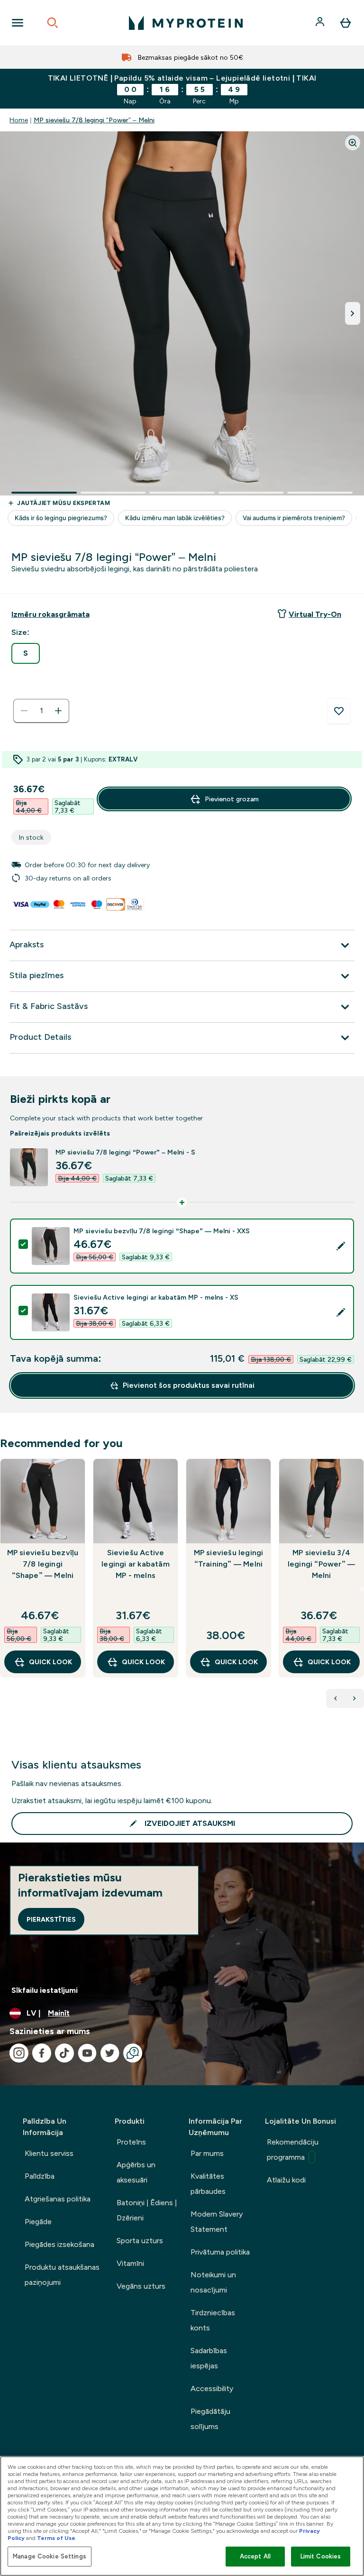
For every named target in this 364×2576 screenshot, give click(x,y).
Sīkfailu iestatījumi (45, 1990)
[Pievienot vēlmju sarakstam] (339, 711)
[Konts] (321, 23)
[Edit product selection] (341, 1246)
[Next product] (355, 1698)
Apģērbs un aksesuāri (136, 2172)
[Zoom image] (353, 143)
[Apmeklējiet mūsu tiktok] (64, 2053)
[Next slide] (362, 1589)
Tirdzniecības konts (213, 2320)
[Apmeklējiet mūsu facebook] (42, 2053)
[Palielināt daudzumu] (58, 711)
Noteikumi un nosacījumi (213, 2282)
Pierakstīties (51, 1919)
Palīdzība (40, 2176)
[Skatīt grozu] (346, 23)
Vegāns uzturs (141, 2286)
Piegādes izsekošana (59, 2244)
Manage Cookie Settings (50, 2556)
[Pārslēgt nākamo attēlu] (353, 313)
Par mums (207, 2153)
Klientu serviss (49, 2153)
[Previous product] (336, 1698)
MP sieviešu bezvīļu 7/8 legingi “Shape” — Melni (43, 1564)
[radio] (26, 653)
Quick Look (50, 1662)
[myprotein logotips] (186, 23)
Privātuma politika (220, 2252)
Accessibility (212, 2388)
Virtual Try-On (315, 614)
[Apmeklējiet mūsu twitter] (110, 2053)
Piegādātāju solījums (210, 2419)
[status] (41, 711)
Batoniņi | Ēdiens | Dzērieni (147, 2210)
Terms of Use (56, 2538)
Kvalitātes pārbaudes (208, 2184)
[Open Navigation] (18, 23)
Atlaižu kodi (286, 2180)
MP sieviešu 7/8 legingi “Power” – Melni (94, 120)
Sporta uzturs (140, 2241)
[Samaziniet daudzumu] (24, 711)
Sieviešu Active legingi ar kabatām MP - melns (136, 1564)
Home (19, 120)
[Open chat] (133, 2053)
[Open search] (53, 23)
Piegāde (38, 2222)
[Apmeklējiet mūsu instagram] (19, 2053)
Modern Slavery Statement (217, 2222)
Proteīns (131, 2142)
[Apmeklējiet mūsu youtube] (87, 2053)
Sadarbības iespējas (209, 2358)
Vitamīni (130, 2263)
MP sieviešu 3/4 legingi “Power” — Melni (321, 1564)
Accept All (255, 2556)
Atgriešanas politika (58, 2199)
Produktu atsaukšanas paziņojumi (62, 2275)
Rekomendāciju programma (293, 2150)
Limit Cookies (321, 2556)
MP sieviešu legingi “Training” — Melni (229, 1558)
